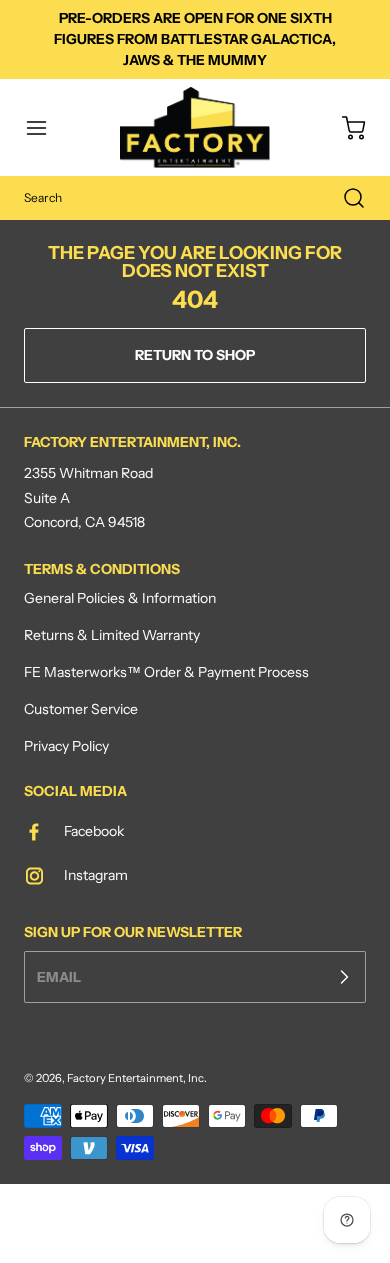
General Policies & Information (120, 598)
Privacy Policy (66, 746)
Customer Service (81, 709)
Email (59, 976)
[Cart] (344, 128)
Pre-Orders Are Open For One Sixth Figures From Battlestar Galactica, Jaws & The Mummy (195, 39)
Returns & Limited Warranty (112, 635)
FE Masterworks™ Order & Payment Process (166, 672)
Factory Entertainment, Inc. (137, 1078)
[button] (46, 128)
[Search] (344, 198)
